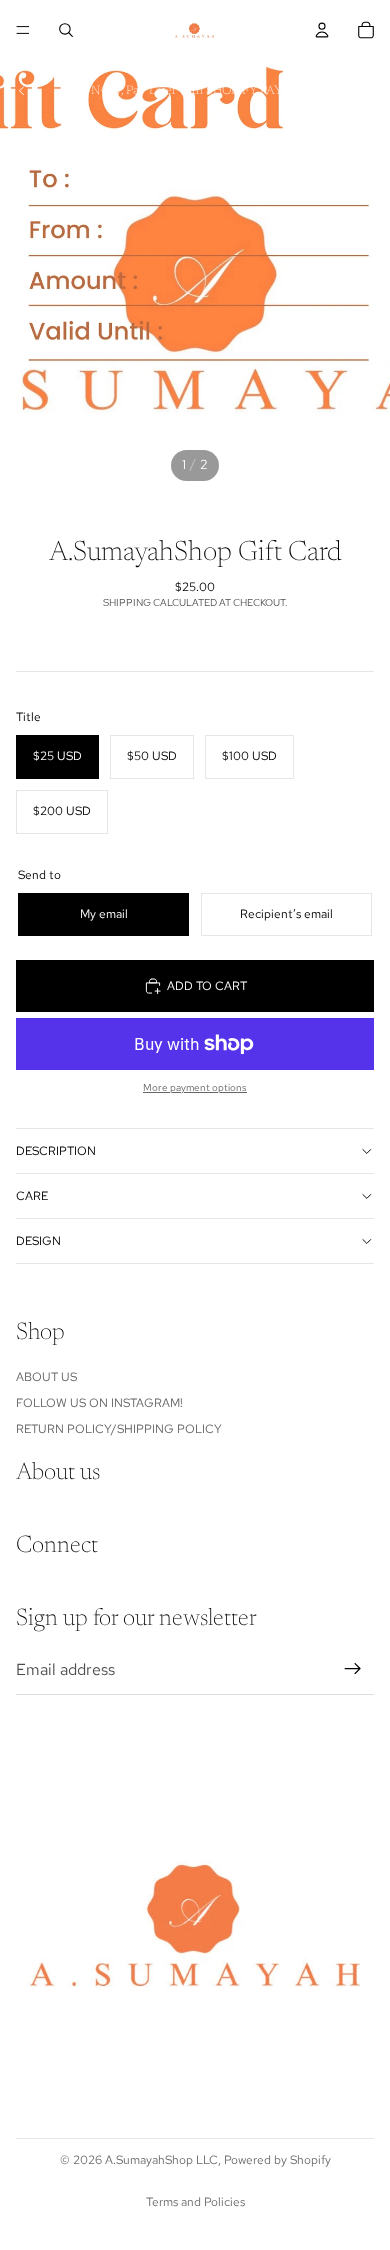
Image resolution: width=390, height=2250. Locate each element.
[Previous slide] (22, 91)
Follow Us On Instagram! (99, 1403)
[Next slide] (368, 91)
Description (56, 1151)
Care (32, 1196)
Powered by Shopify (277, 2160)
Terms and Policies (195, 2202)
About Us (46, 1376)
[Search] (66, 30)
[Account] (322, 30)
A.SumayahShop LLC (161, 2160)
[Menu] (23, 30)
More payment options (195, 1087)
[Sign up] (353, 1669)
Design (38, 1241)
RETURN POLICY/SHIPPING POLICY (119, 1429)
